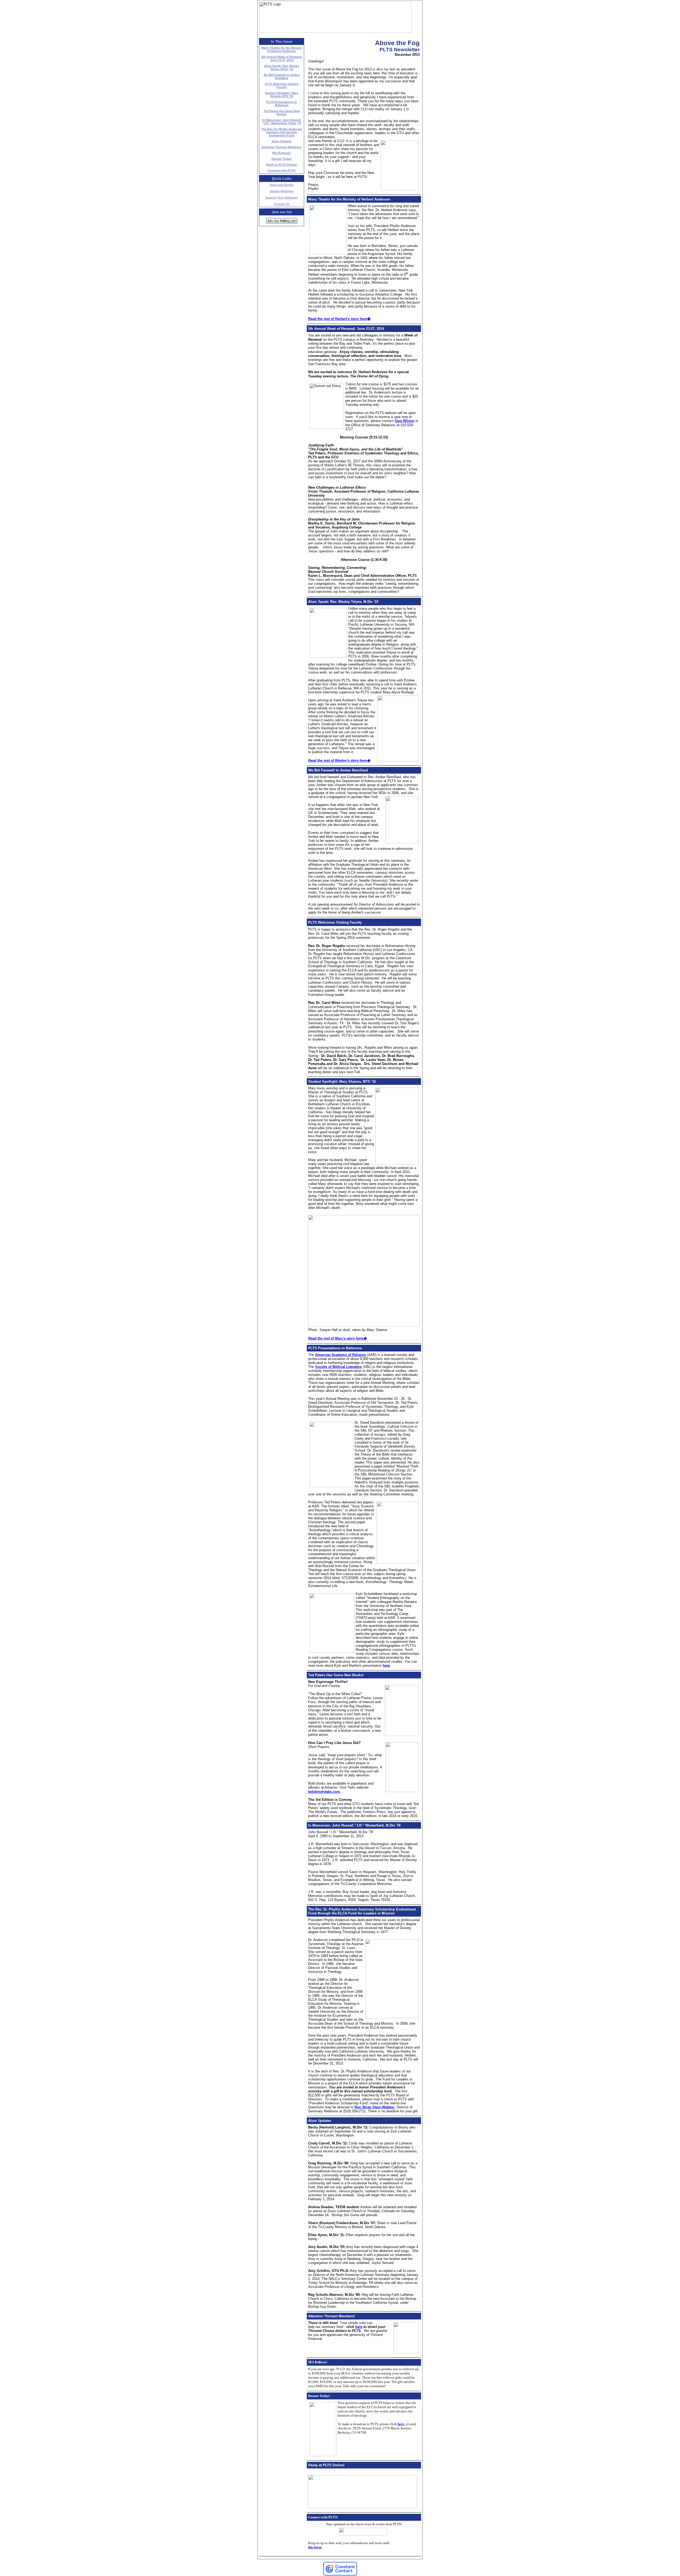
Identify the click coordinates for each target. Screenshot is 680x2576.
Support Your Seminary (282, 198)
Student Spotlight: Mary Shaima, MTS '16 (282, 95)
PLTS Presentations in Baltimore (282, 104)
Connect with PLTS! (282, 170)
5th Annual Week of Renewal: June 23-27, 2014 (282, 58)
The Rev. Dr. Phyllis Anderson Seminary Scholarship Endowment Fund (282, 132)
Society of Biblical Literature (338, 1367)
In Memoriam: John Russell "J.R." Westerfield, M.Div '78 (282, 122)
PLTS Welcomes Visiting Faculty (282, 86)
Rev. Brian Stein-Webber (375, 2107)
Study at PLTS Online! (282, 165)
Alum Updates (282, 141)
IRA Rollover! (282, 153)
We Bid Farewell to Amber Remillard (282, 76)
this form (315, 2547)
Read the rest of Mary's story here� (337, 1338)
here (386, 1666)
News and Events (282, 185)
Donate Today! (282, 159)
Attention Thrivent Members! (282, 147)
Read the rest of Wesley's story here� (339, 760)
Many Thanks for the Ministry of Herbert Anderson (282, 49)
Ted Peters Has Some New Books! (282, 113)
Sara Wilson (404, 421)
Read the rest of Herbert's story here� (339, 319)
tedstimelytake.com (324, 1792)
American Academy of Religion (341, 1355)
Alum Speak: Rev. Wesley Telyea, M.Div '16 (282, 67)
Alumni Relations (282, 191)
